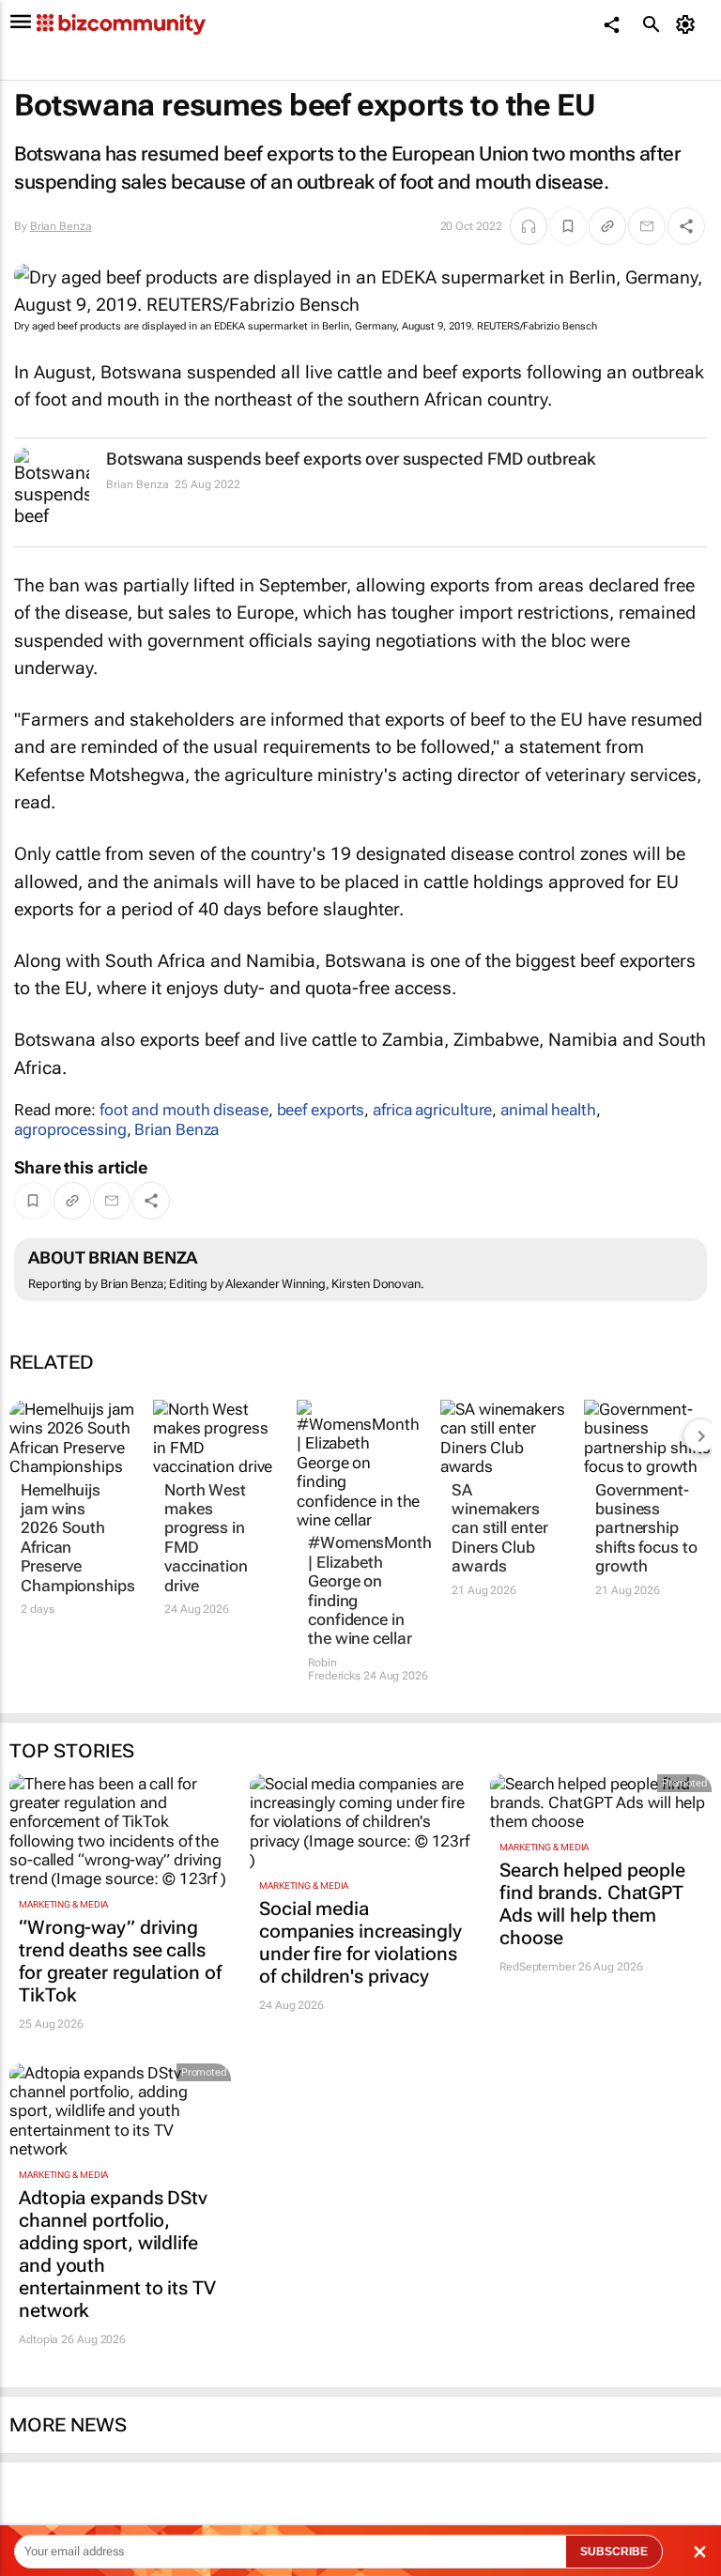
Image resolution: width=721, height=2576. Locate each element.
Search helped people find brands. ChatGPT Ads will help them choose (592, 1904)
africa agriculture (432, 1110)
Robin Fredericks (334, 1669)
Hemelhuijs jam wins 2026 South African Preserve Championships (73, 1538)
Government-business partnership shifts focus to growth (646, 1528)
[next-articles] (700, 1435)
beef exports (321, 1110)
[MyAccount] (689, 24)
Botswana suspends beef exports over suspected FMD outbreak (351, 459)
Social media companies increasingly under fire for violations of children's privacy (360, 1942)
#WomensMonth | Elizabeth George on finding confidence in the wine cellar (360, 1590)
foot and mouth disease (184, 1110)
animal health (548, 1110)
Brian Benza (61, 226)
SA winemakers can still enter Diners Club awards (500, 1528)
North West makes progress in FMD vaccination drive (206, 1538)
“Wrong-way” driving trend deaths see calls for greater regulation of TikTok (120, 1961)
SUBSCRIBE (614, 2552)
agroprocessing (70, 1129)
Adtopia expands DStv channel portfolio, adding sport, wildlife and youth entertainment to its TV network (117, 2254)
